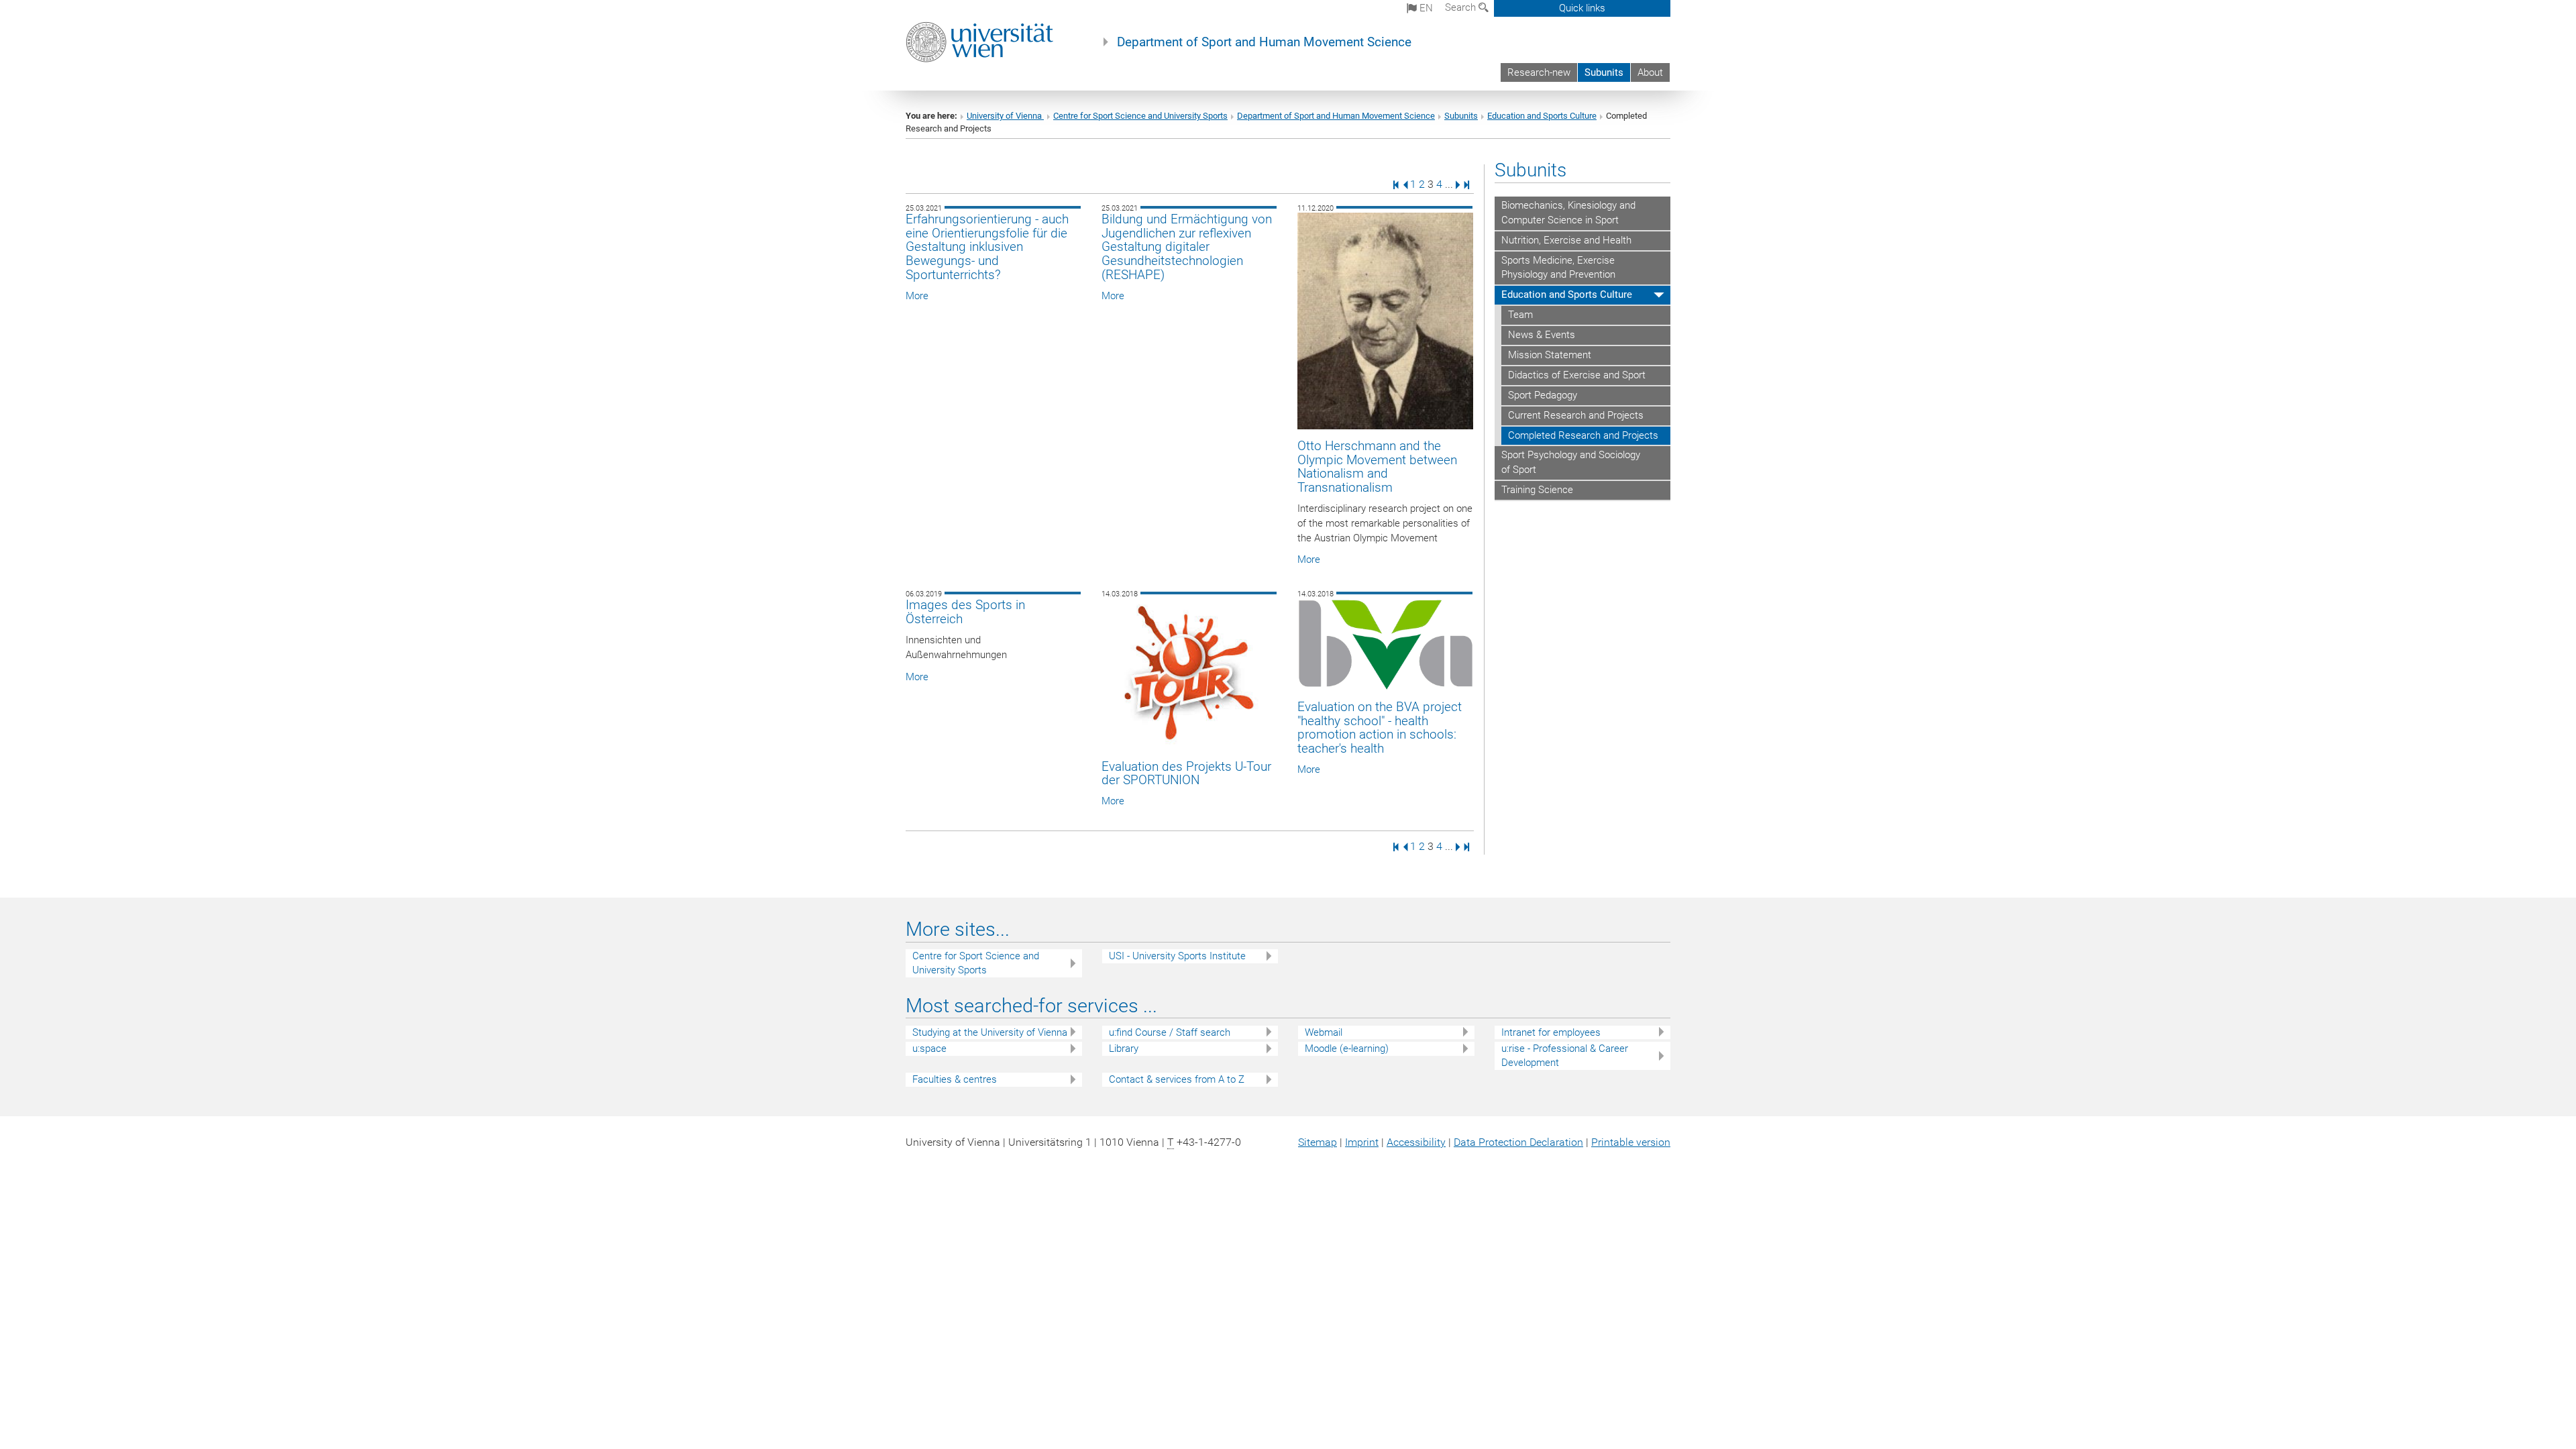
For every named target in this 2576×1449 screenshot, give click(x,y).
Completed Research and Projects (1583, 435)
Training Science (1537, 490)
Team (1520, 315)
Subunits (1604, 72)
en (1425, 8)
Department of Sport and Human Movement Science (1264, 42)
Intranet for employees (1551, 1032)
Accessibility (1416, 1142)
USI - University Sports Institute (1177, 956)
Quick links (1582, 8)
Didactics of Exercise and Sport (1577, 375)
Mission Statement (1550, 355)
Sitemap (1318, 1142)
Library (1124, 1049)
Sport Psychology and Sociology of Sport (1571, 462)
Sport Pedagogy (1543, 395)
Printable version (1631, 1142)
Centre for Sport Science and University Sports (1140, 116)
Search (1462, 7)
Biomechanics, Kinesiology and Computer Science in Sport (1568, 213)
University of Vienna (1005, 116)
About (1650, 72)
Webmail (1324, 1032)
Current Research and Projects (1576, 415)
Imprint (1362, 1142)
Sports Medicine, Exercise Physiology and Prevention (1558, 268)
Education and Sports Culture (1542, 116)
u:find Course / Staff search (1170, 1032)
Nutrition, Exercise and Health (1566, 240)
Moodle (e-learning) (1347, 1049)
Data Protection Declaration (1518, 1142)
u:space (929, 1049)
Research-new (1539, 72)
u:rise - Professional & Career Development (1565, 1056)
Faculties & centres (955, 1079)
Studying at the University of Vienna (990, 1032)
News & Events (1542, 335)
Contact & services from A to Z (1177, 1079)
